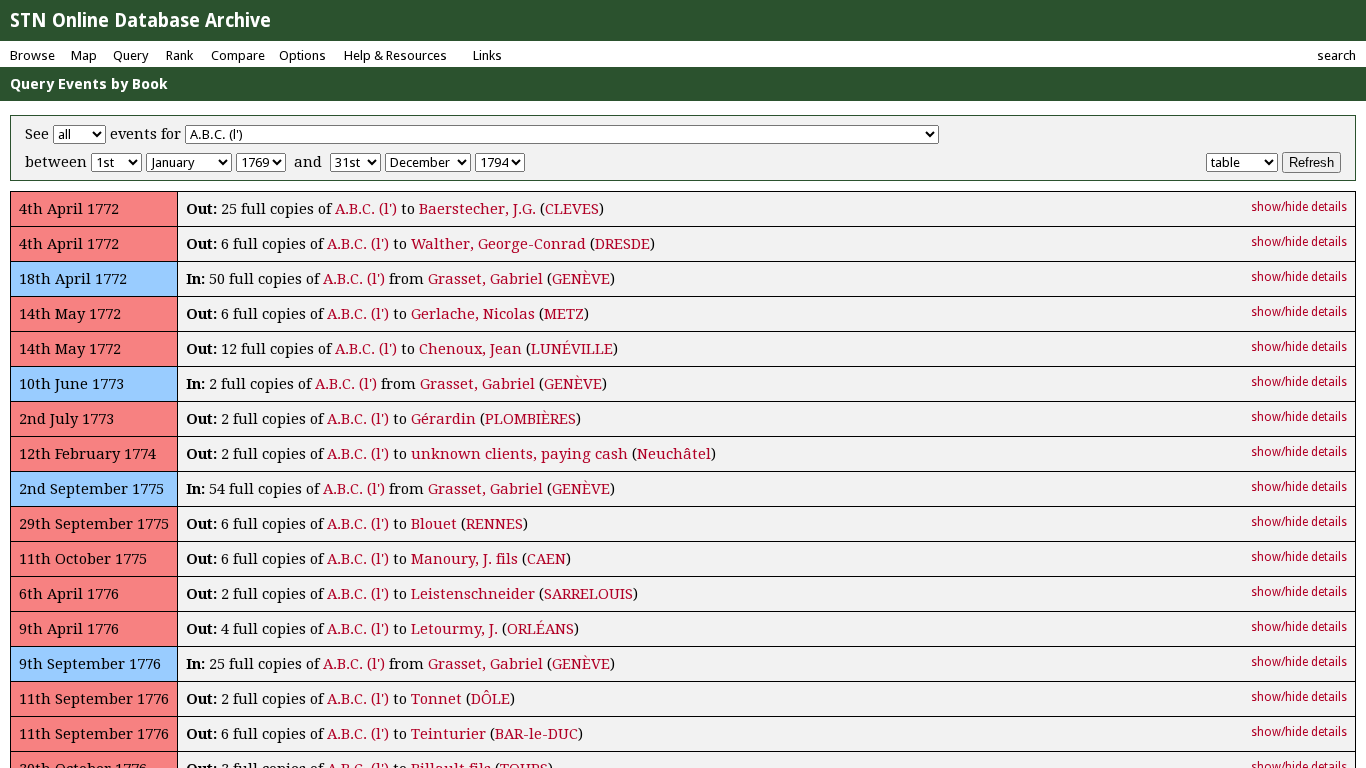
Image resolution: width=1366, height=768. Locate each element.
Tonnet (436, 699)
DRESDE (622, 244)
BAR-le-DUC (536, 734)
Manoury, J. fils (464, 559)
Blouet (434, 524)
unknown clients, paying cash (519, 454)
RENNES (494, 524)
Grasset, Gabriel (485, 279)
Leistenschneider (473, 594)
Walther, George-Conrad (498, 244)
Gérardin (443, 419)
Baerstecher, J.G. (477, 209)
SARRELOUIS (588, 594)
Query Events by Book (89, 84)
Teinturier (448, 734)
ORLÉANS (540, 629)
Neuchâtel (674, 454)
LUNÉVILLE (572, 349)
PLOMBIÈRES (530, 419)
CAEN (546, 559)
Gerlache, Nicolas (473, 314)
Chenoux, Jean (470, 349)
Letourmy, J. (454, 629)
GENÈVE (581, 279)
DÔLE (490, 699)
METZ (564, 314)
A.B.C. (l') (366, 209)
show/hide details (1299, 207)
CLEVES (572, 209)
